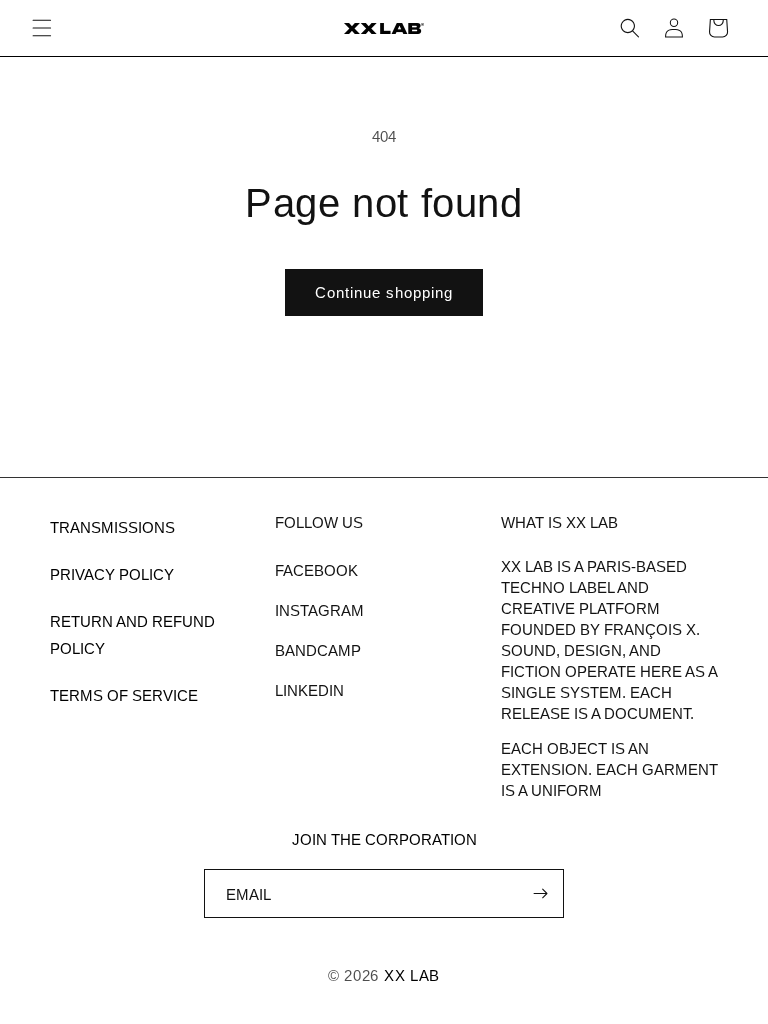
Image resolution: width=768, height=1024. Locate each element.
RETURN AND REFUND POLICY (132, 635)
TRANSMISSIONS (112, 527)
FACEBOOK (316, 570)
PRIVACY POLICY (112, 574)
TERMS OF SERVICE (124, 695)
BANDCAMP (318, 650)
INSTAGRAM (319, 610)
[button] (42, 28)
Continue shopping (384, 292)
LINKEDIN (309, 690)
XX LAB (412, 975)
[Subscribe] (540, 893)
